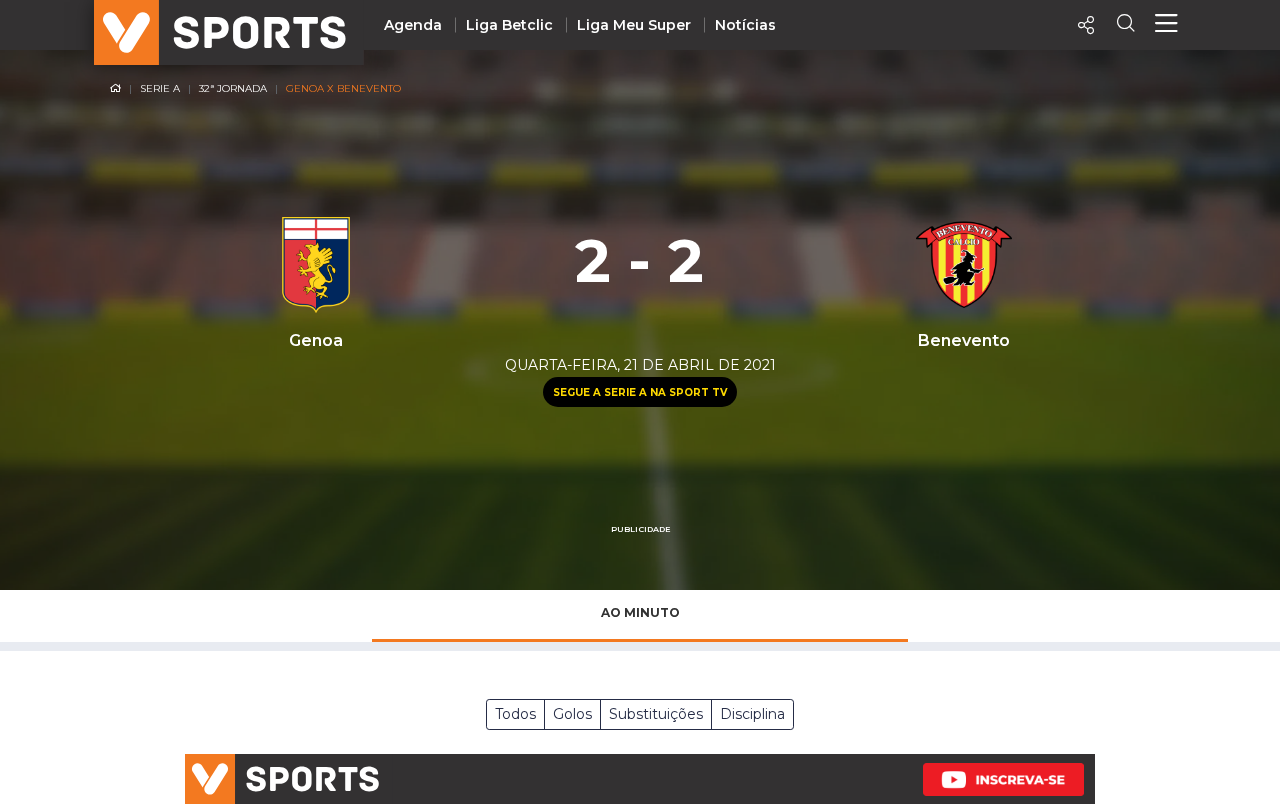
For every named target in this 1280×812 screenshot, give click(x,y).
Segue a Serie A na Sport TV (640, 392)
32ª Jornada (233, 88)
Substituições (656, 714)
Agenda (413, 25)
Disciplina (752, 714)
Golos (572, 714)
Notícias (745, 25)
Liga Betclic (509, 25)
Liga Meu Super (634, 25)
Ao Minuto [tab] (640, 612)
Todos (515, 714)
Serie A (160, 88)
